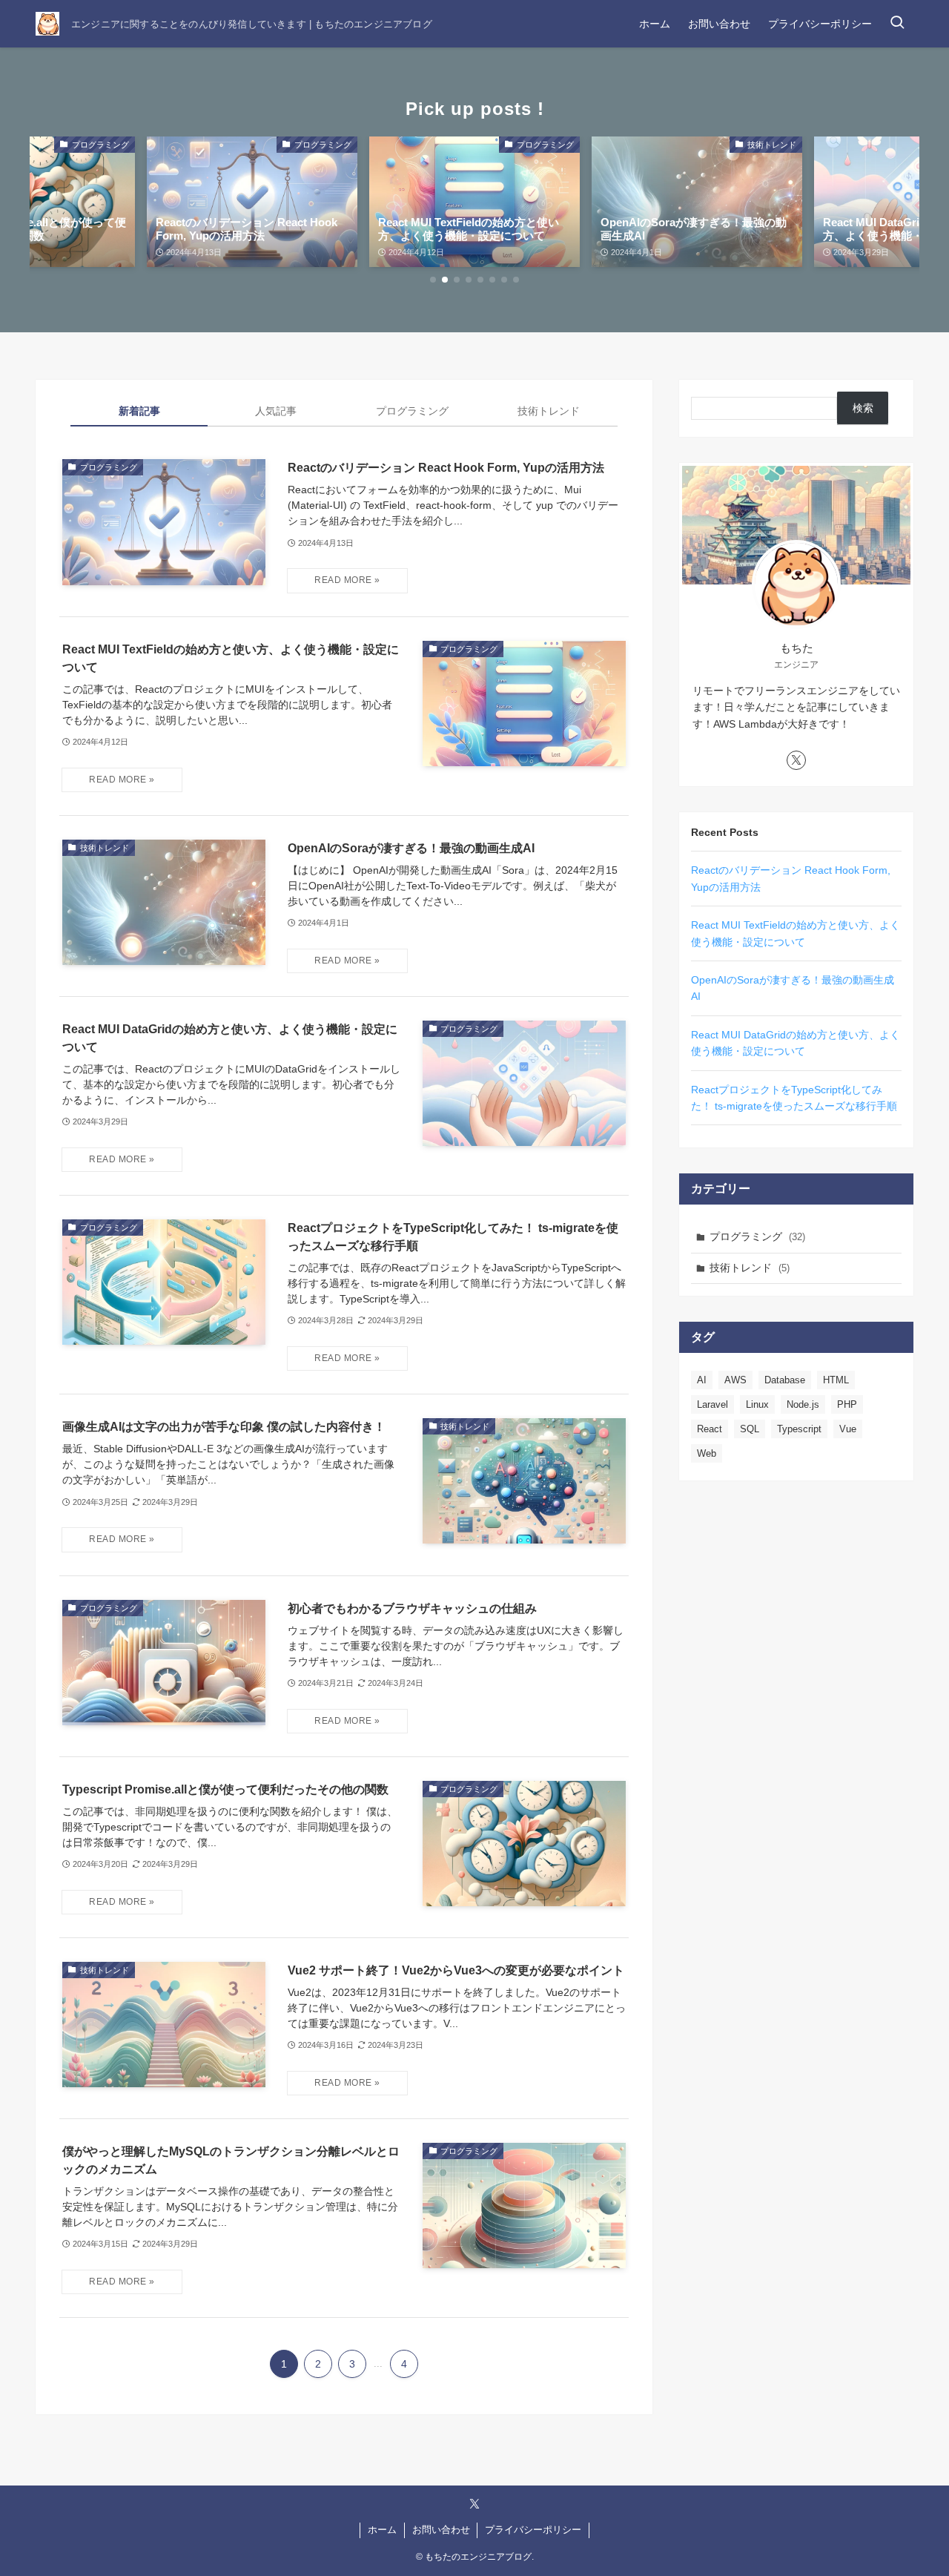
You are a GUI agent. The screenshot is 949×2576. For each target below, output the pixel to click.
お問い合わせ (441, 2530)
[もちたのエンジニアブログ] (47, 24)
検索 (863, 408)
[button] (433, 280)
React (710, 1429)
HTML (836, 1380)
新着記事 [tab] (139, 411)
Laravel (712, 1404)
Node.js (803, 1404)
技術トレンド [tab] (549, 411)
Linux (757, 1404)
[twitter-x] (796, 760)
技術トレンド (750, 1268)
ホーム (382, 2530)
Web (707, 1453)
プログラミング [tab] (412, 411)
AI (702, 1380)
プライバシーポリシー (533, 2530)
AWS (735, 1380)
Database (785, 1380)
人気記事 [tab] (276, 411)
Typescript (799, 1429)
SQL (750, 1429)
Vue (848, 1429)
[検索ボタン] (897, 24)
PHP (847, 1404)
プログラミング (757, 1236)
